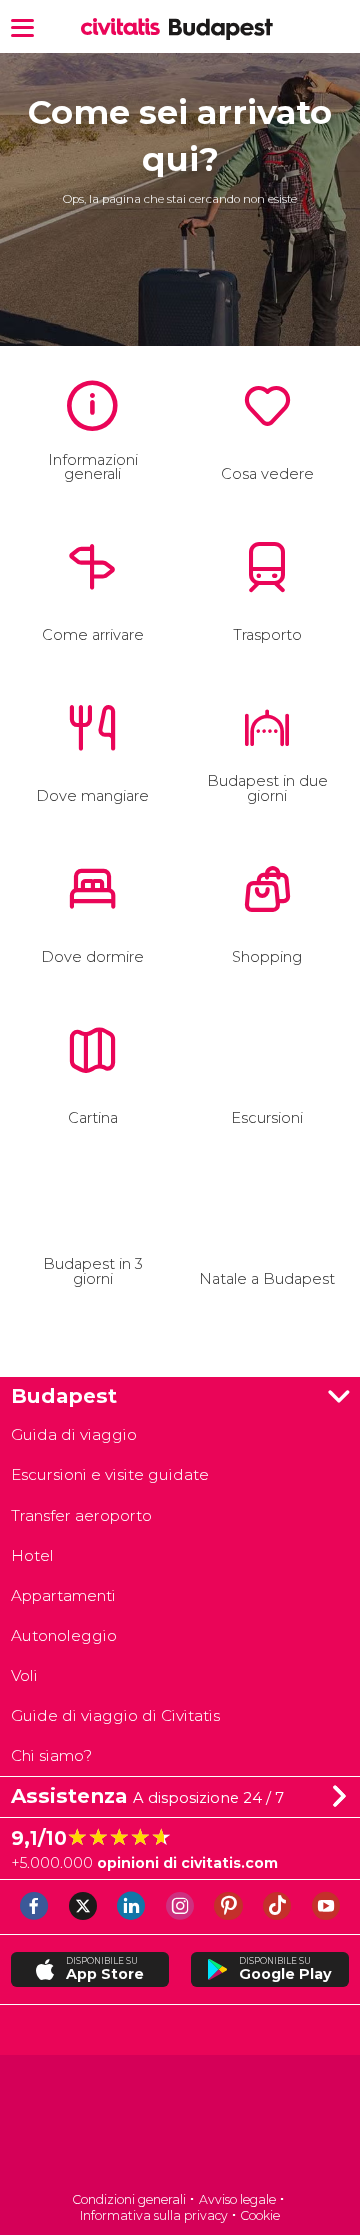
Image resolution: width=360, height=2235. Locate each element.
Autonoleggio (64, 1635)
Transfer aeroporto (81, 1515)
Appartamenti (63, 1595)
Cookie (260, 2215)
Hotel (32, 1555)
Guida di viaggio (74, 1434)
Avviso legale (237, 2199)
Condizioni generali (129, 2199)
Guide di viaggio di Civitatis (115, 1715)
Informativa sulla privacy (154, 2215)
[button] (22, 26)
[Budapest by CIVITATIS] (124, 27)
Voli (24, 1675)
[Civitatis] (180, 2124)
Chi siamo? (51, 1755)
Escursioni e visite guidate (110, 1474)
